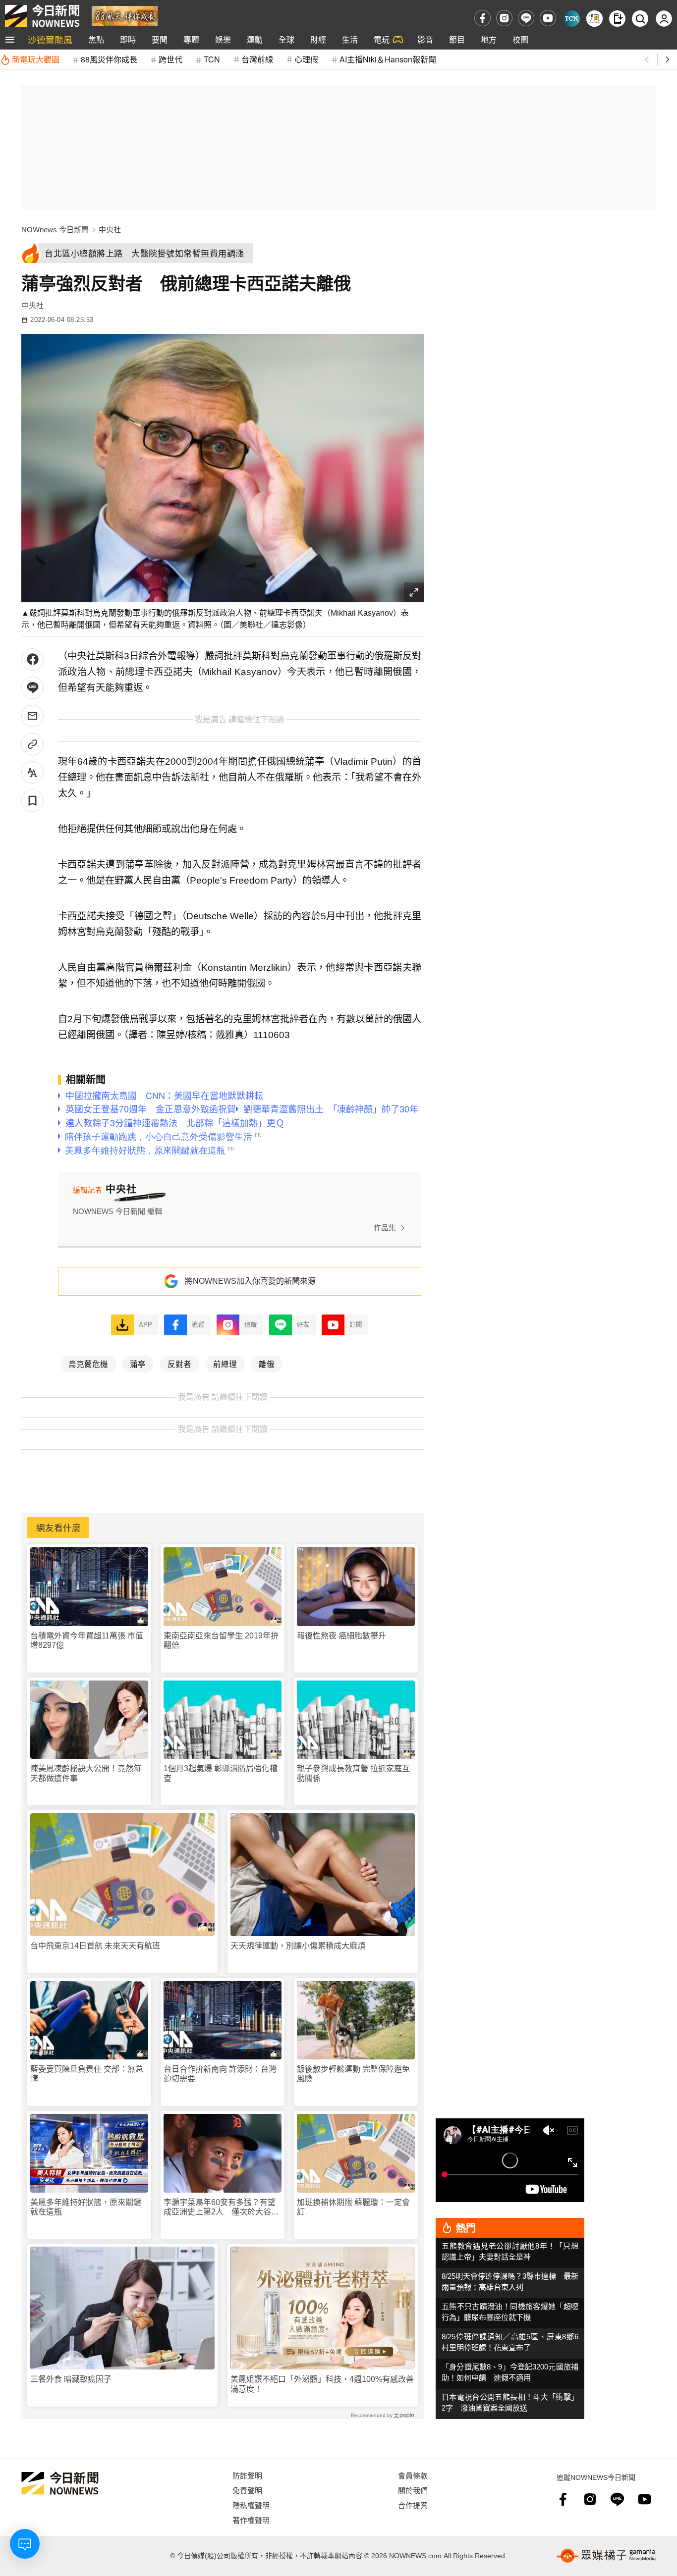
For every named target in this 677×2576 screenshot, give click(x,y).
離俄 (267, 1364)
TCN (212, 59)
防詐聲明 (247, 2475)
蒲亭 (138, 1364)
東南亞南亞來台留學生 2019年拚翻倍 (221, 1640)
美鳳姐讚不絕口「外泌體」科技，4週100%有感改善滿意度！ (322, 2384)
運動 (255, 39)
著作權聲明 (251, 2520)
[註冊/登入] (664, 19)
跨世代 (170, 59)
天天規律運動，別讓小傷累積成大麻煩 (298, 1946)
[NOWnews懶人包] (594, 19)
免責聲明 (247, 2490)
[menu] (10, 40)
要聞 (160, 39)
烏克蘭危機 (88, 1364)
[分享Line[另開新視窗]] (32, 688)
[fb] (482, 18)
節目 (457, 39)
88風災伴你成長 (109, 59)
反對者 (179, 1364)
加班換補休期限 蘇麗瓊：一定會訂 (353, 2207)
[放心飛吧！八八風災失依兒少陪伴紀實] (125, 15)
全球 (286, 39)
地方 (489, 39)
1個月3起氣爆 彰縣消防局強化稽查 (221, 1773)
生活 (350, 39)
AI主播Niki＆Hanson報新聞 (388, 59)
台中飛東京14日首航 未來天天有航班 (95, 1946)
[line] (526, 18)
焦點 (96, 39)
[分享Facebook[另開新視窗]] (32, 659)
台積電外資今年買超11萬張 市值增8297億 (87, 1640)
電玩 (382, 39)
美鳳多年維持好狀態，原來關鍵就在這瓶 (86, 2207)
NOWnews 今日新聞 (55, 230)
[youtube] (548, 18)
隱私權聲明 (251, 2505)
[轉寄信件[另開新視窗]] (32, 716)
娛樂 (223, 39)
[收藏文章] (32, 801)
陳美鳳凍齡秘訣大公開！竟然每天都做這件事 (86, 1773)
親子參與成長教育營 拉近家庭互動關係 (353, 1773)
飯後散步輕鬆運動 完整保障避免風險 (353, 2074)
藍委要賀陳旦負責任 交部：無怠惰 (87, 2074)
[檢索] (640, 19)
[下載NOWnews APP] (617, 19)
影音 (425, 39)
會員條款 (413, 2475)
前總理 (225, 1364)
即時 (128, 39)
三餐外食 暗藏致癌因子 (71, 2379)
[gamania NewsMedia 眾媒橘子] (606, 2556)
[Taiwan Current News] (572, 19)
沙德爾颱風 (50, 39)
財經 (318, 39)
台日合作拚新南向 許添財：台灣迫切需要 (220, 2074)
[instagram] (504, 18)
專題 (191, 39)
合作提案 (413, 2505)
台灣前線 (257, 59)
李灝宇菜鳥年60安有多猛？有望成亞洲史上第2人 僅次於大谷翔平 (221, 2207)
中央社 (110, 230)
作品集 (385, 1228)
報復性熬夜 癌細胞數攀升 (341, 1636)
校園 (520, 39)
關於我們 (413, 2490)
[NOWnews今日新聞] (42, 16)
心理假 (306, 59)
